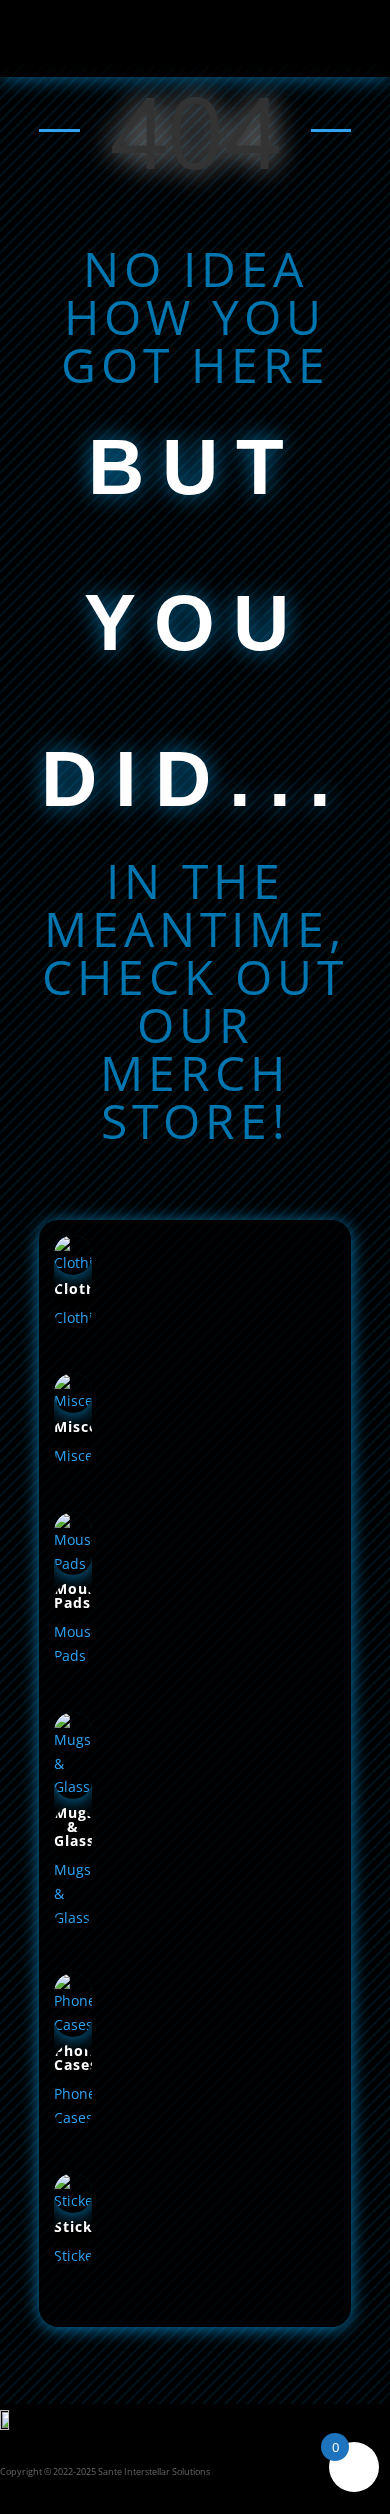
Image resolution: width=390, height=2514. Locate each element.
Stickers (85, 2226)
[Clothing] (73, 1269)
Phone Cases (78, 2057)
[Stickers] (73, 2207)
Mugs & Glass (74, 1826)
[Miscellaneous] (73, 1407)
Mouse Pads (79, 1595)
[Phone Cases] (73, 2031)
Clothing (87, 1288)
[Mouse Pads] (73, 1569)
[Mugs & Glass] (73, 1793)
